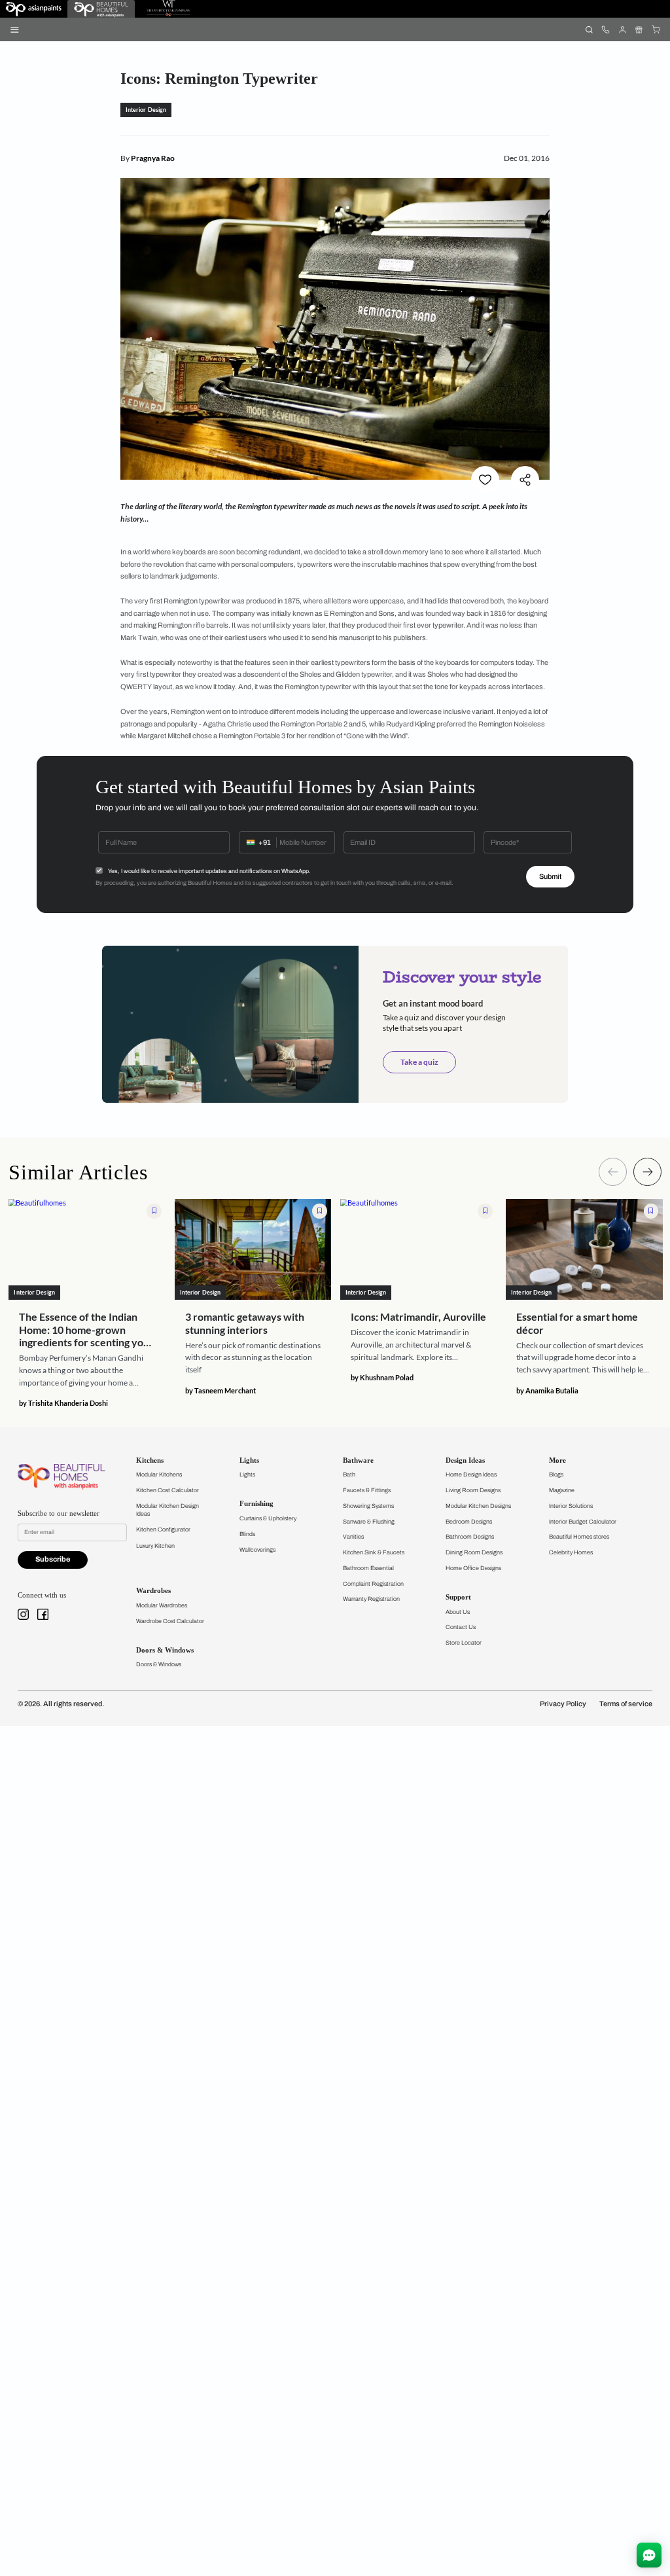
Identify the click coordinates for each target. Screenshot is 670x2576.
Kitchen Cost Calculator (167, 1490)
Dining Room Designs (474, 1552)
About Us (458, 1612)
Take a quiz (419, 1062)
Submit (550, 877)
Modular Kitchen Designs (478, 1506)
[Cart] (655, 29)
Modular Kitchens (159, 1475)
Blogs (556, 1475)
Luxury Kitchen (155, 1546)
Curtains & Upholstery (268, 1518)
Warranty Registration (371, 1599)
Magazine (562, 1490)
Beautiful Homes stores (579, 1537)
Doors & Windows (159, 1664)
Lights (247, 1475)
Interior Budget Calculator (583, 1522)
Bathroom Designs (470, 1537)
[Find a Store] (639, 29)
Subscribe (53, 1559)
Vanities (353, 1537)
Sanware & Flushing (369, 1522)
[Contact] (606, 29)
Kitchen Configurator (163, 1529)
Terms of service (626, 1704)
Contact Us (461, 1627)
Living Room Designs (473, 1490)
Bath (349, 1475)
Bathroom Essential (368, 1568)
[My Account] (622, 29)
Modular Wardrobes (162, 1605)
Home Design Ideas (471, 1475)
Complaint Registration (373, 1584)
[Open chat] (649, 2555)
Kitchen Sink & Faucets (374, 1552)
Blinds (247, 1534)
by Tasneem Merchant (220, 1390)
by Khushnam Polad (382, 1377)
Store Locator (464, 1643)
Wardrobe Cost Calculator (170, 1621)
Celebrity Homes (571, 1552)
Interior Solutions (571, 1506)
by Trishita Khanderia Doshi (63, 1403)
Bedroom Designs (469, 1522)
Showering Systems (368, 1506)
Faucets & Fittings (367, 1490)
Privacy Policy (563, 1704)
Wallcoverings (257, 1550)
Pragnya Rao (153, 158)
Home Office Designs (473, 1568)
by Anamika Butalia (547, 1390)
